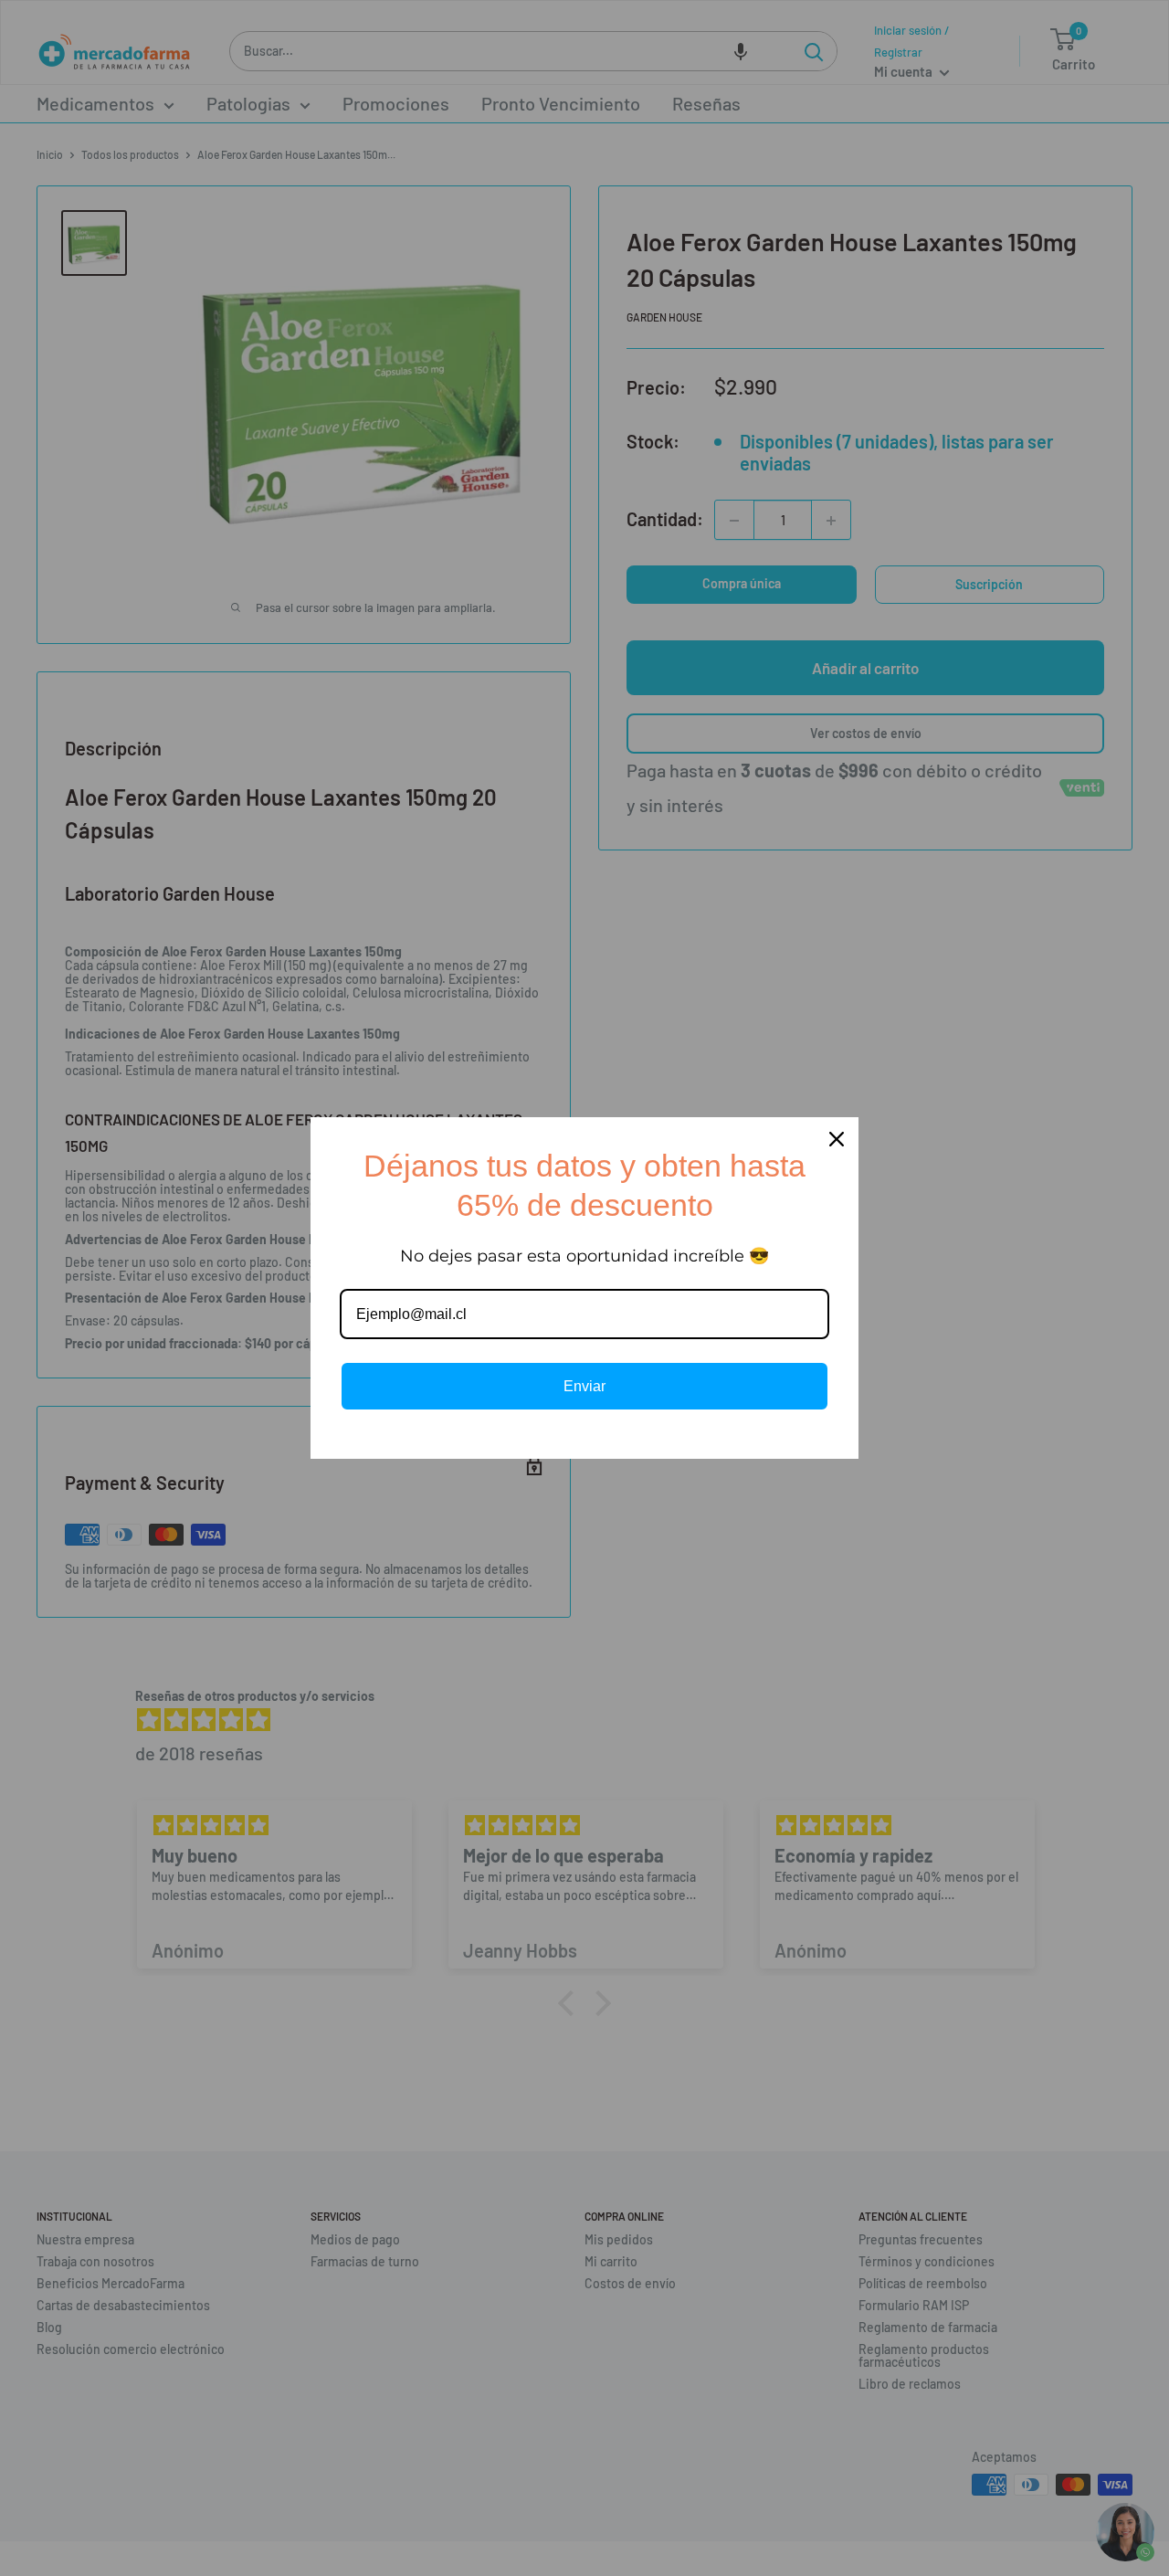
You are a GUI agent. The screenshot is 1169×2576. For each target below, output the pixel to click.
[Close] (837, 1139)
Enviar (584, 1386)
